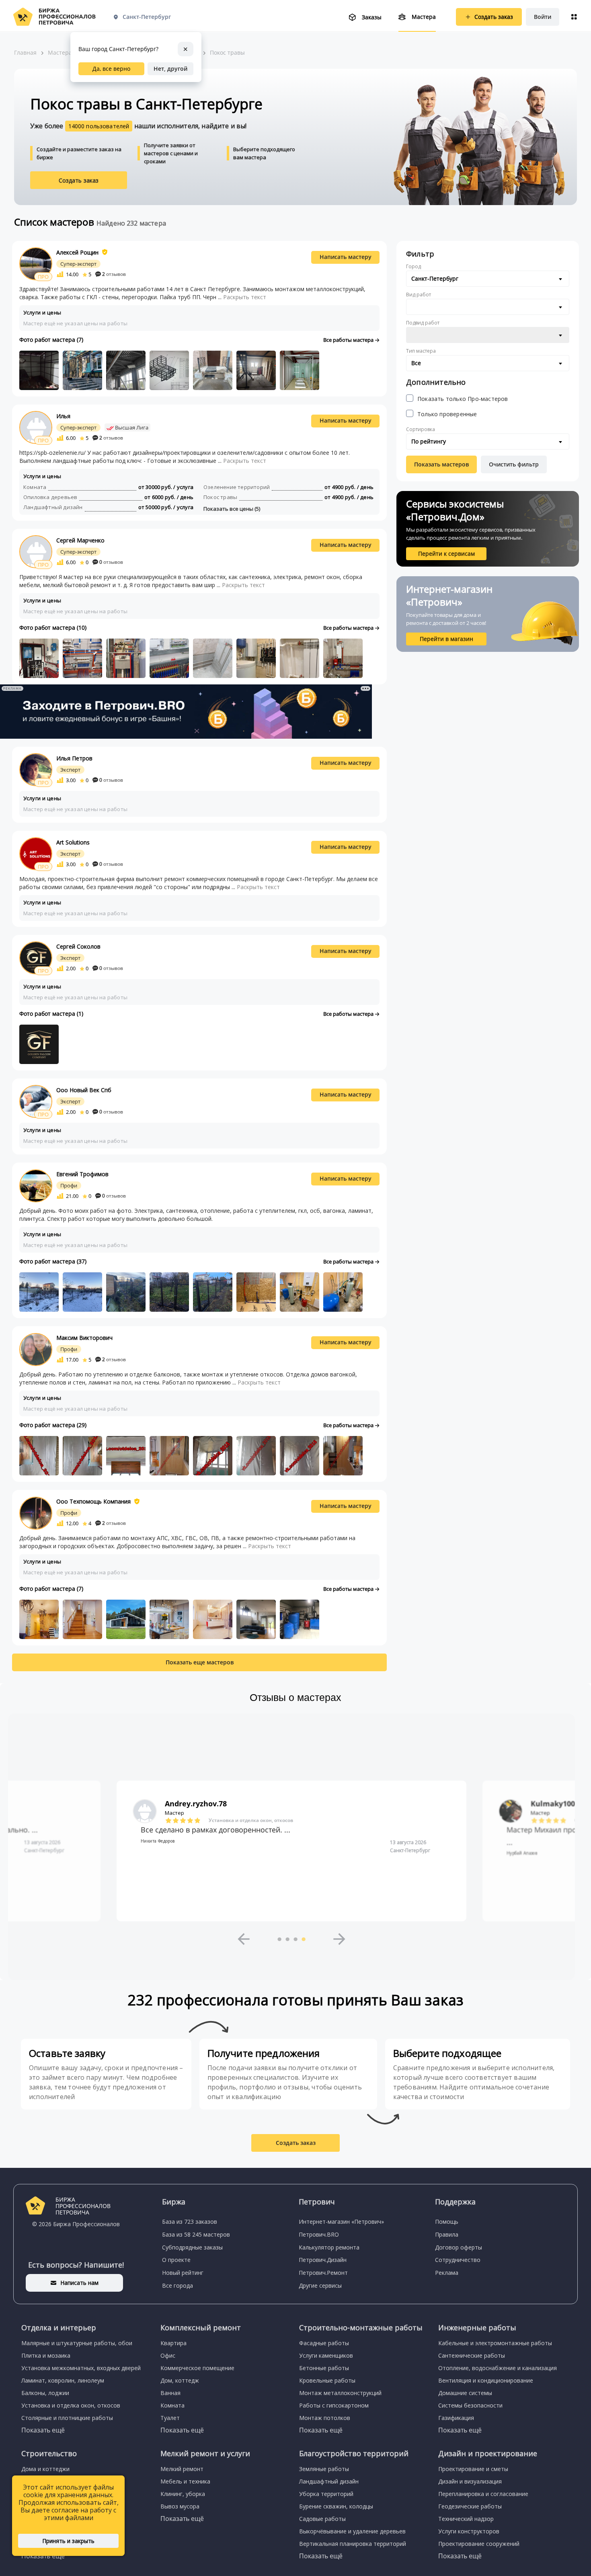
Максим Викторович (84, 1338)
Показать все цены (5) (232, 509)
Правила (447, 2234)
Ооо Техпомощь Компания (93, 1501)
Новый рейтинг (183, 2273)
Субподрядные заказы (192, 2247)
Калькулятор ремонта (329, 2247)
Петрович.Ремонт (323, 2273)
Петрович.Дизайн (323, 2260)
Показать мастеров (441, 464)
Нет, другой (170, 69)
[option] (291, 1851)
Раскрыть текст (245, 297)
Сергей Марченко (80, 540)
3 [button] (295, 1939)
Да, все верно (111, 69)
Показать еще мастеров (200, 1662)
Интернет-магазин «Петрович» (341, 2222)
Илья (63, 416)
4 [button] (304, 1939)
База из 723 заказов (190, 2222)
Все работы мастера (349, 340)
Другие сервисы (320, 2285)
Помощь (447, 2222)
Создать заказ (79, 180)
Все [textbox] (416, 363)
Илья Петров (74, 758)
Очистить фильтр (514, 464)
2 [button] (287, 1939)
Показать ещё (43, 2430)
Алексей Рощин (77, 252)
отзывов (114, 274)
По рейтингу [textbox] (429, 441)
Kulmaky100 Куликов (204, 1804)
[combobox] (488, 279)
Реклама (447, 2273)
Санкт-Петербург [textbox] (435, 278)
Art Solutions (73, 842)
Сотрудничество (458, 2260)
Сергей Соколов (78, 946)
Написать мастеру (346, 257)
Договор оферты (459, 2247)
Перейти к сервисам (446, 554)
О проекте (176, 2260)
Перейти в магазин (446, 639)
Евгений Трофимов (82, 1174)
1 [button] (279, 1939)
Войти (543, 17)
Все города (178, 2285)
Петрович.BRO (319, 2234)
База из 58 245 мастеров (196, 2234)
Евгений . (549, 1804)
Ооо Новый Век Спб (84, 1090)
